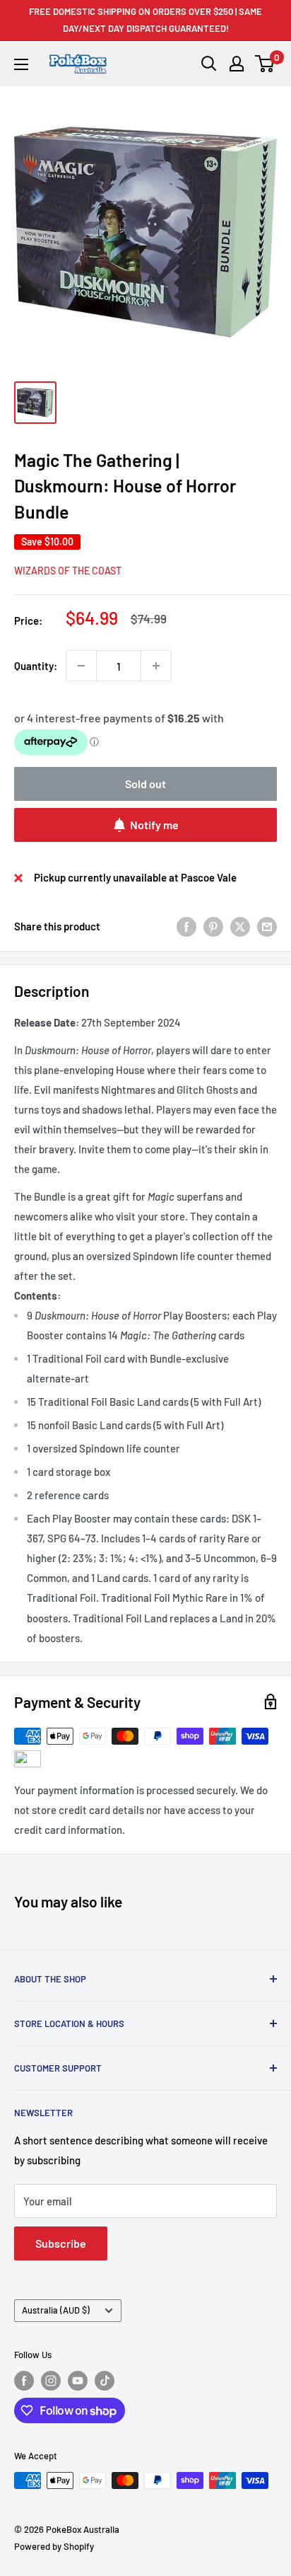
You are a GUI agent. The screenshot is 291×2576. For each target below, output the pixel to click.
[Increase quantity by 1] (156, 666)
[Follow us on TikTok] (105, 2381)
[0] (265, 64)
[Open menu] (21, 64)
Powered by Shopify (54, 2546)
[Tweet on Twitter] (240, 926)
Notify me (154, 825)
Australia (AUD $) (56, 2310)
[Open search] (209, 64)
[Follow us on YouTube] (78, 2381)
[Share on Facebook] (186, 926)
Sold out (145, 784)
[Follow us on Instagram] (51, 2381)
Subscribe (61, 2243)
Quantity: (36, 666)
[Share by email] (267, 926)
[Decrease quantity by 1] (81, 666)
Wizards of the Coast (68, 571)
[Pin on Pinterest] (213, 926)
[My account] (237, 64)
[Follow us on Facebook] (24, 2381)
